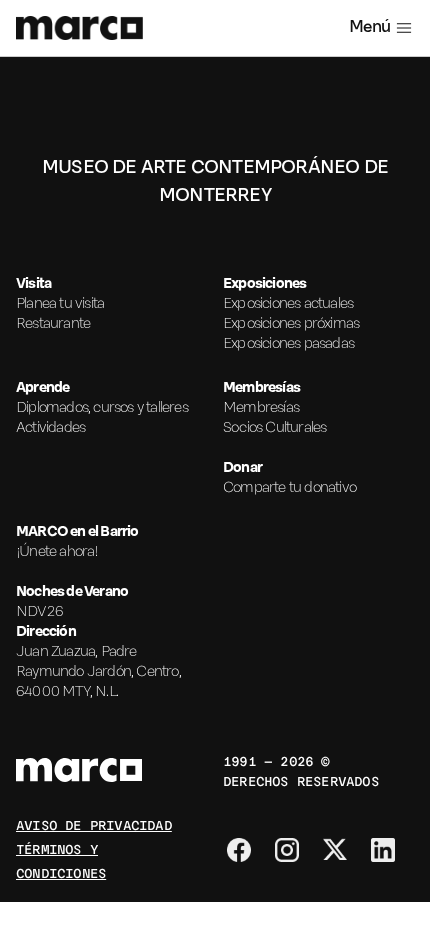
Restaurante (53, 324)
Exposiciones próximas (291, 324)
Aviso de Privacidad (94, 824)
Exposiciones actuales (288, 304)
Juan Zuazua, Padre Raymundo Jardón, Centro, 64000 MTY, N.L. (98, 672)
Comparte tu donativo (289, 488)
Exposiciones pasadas (288, 344)
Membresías (261, 408)
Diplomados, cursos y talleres (102, 408)
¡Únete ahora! (57, 552)
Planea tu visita (60, 304)
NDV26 (39, 612)
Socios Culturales (274, 428)
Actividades (50, 428)
